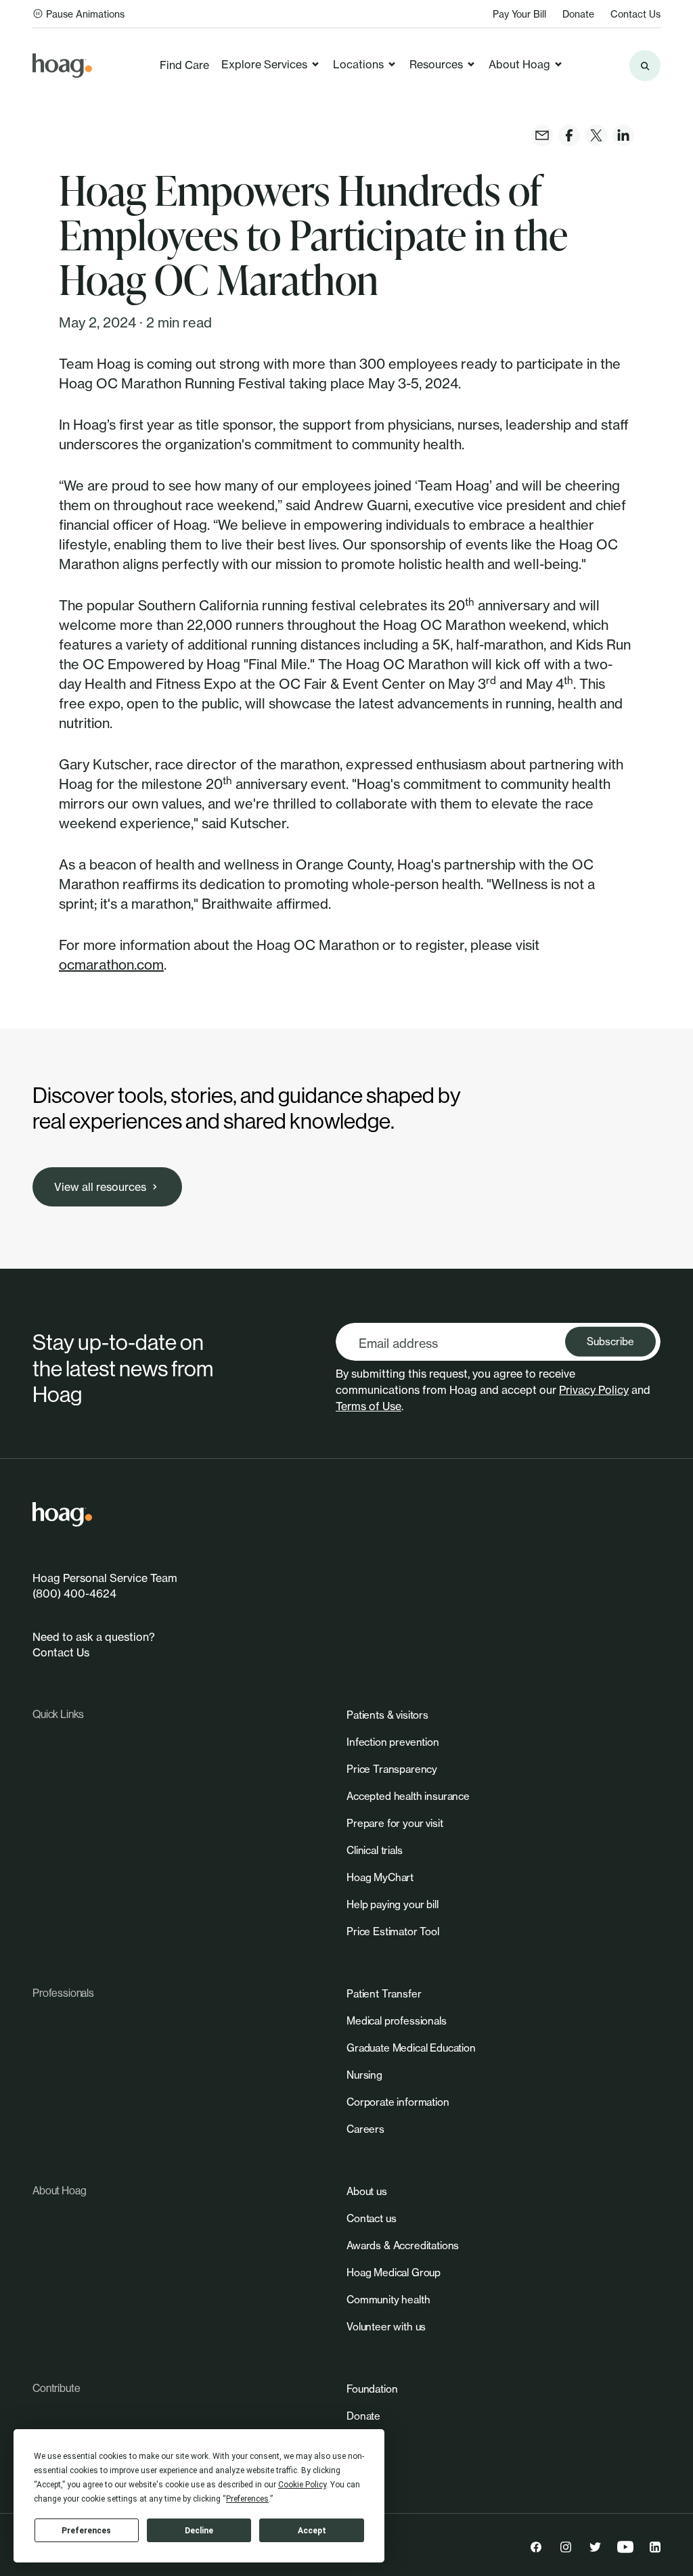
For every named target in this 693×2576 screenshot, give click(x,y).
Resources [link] (436, 64)
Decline (199, 2531)
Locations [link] (358, 64)
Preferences (86, 2531)
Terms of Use (368, 1406)
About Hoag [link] (519, 64)
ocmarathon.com (111, 965)
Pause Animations (85, 14)
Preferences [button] (247, 2499)
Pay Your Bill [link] (519, 14)
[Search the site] (645, 66)
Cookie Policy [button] (302, 2485)
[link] (62, 66)
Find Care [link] (184, 65)
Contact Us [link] (635, 14)
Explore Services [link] (264, 64)
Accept (312, 2531)
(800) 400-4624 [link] (74, 1594)
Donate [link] (578, 14)
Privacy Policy (594, 1390)
